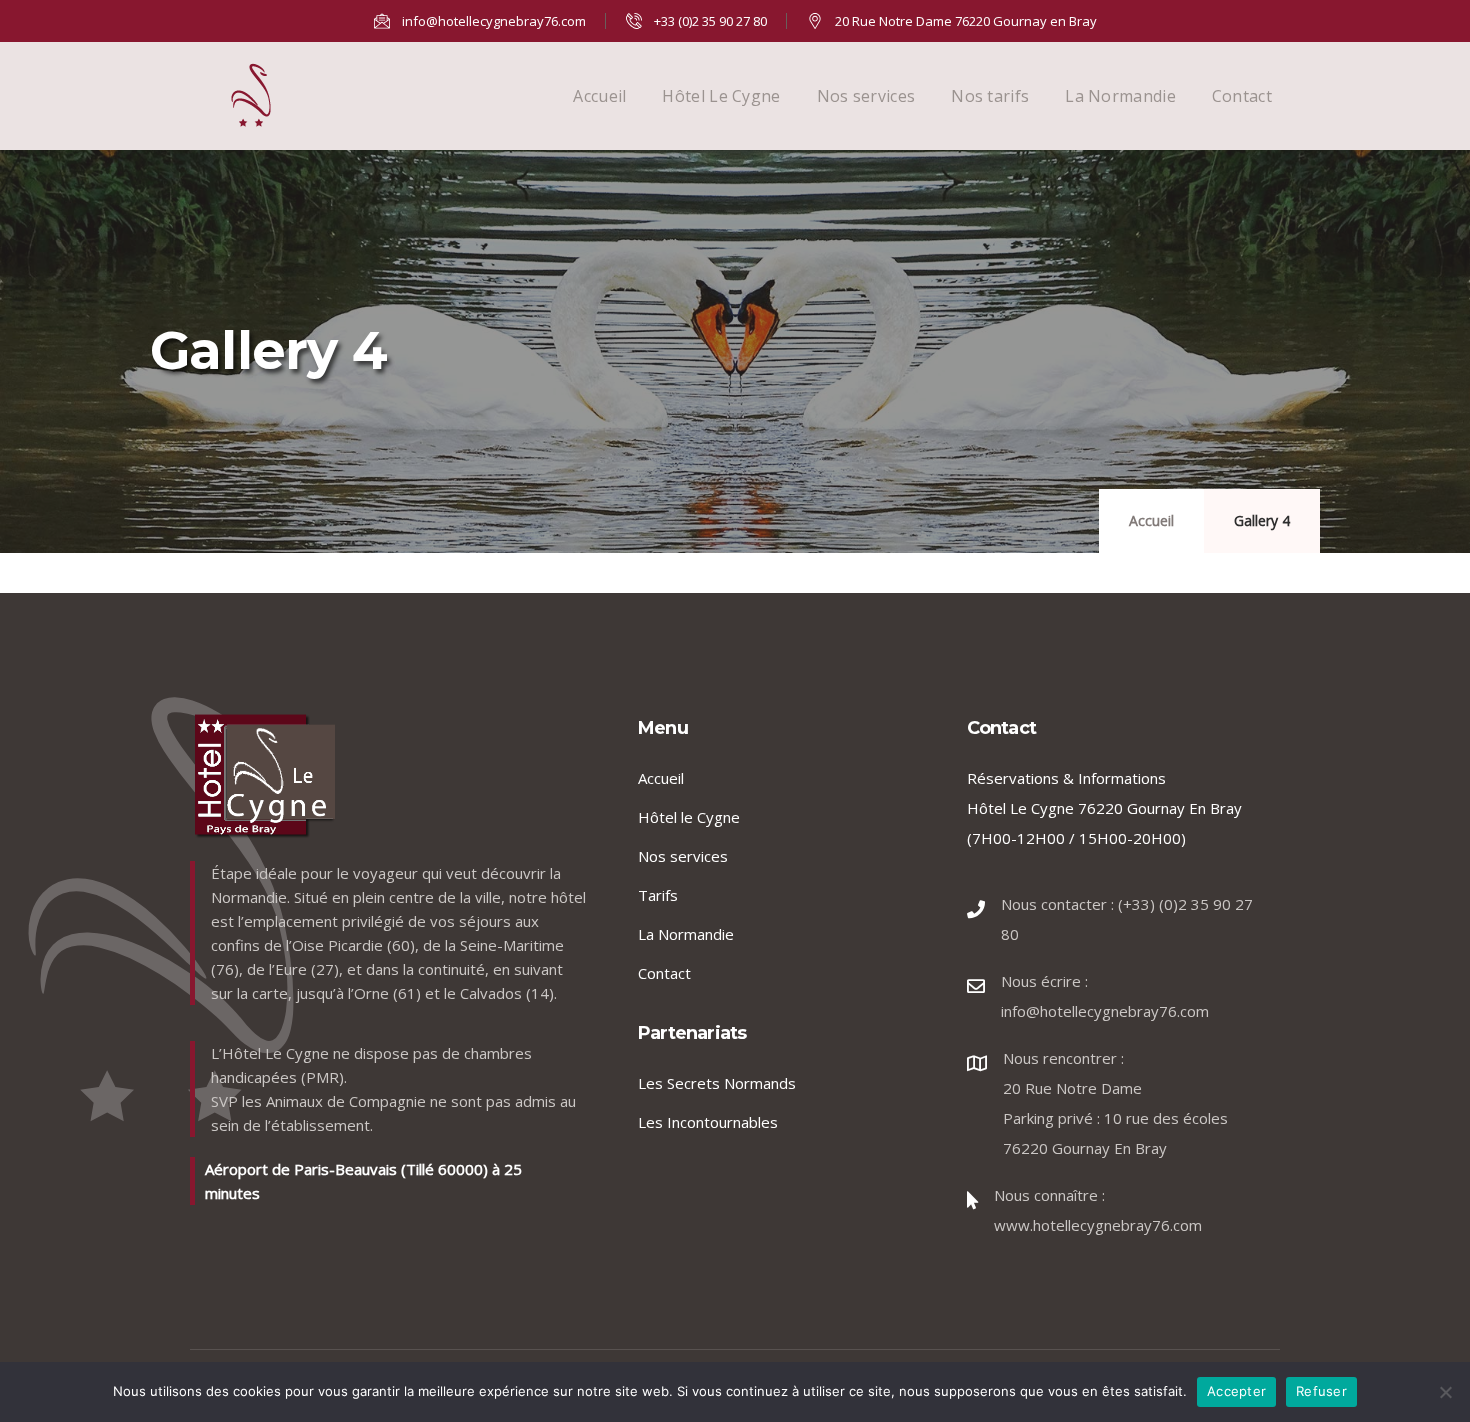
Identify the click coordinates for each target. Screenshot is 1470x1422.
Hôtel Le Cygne (721, 96)
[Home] (251, 96)
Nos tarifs (990, 96)
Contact (1242, 96)
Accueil (599, 96)
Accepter (1236, 1391)
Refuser (1321, 1391)
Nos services (866, 96)
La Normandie (1120, 96)
